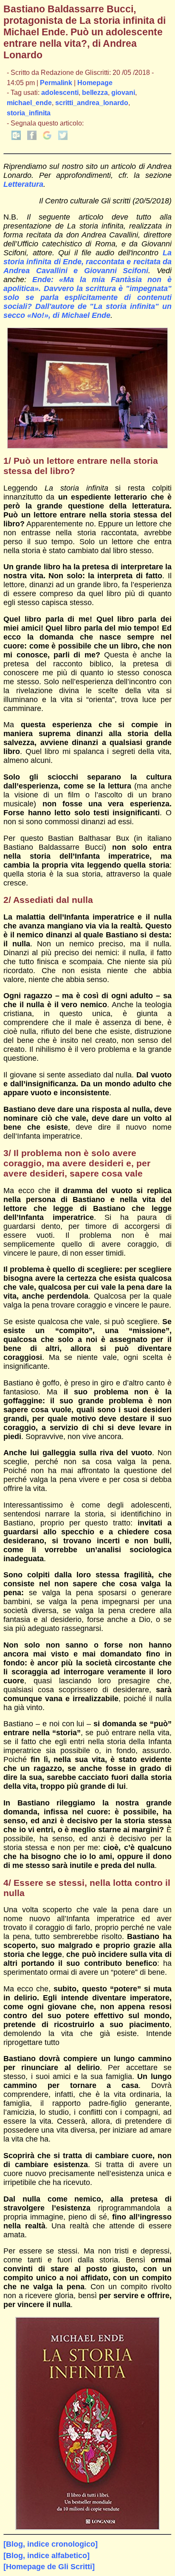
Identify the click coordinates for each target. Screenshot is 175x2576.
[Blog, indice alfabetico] (47, 2556)
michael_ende (29, 103)
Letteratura (23, 184)
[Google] (47, 138)
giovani (123, 93)
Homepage (95, 83)
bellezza (95, 93)
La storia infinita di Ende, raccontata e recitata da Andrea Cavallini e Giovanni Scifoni (87, 262)
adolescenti (60, 93)
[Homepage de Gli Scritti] (49, 2567)
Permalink (56, 83)
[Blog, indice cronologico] (51, 2544)
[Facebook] (32, 138)
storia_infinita (29, 113)
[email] (16, 138)
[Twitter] (63, 138)
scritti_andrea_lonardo (92, 103)
